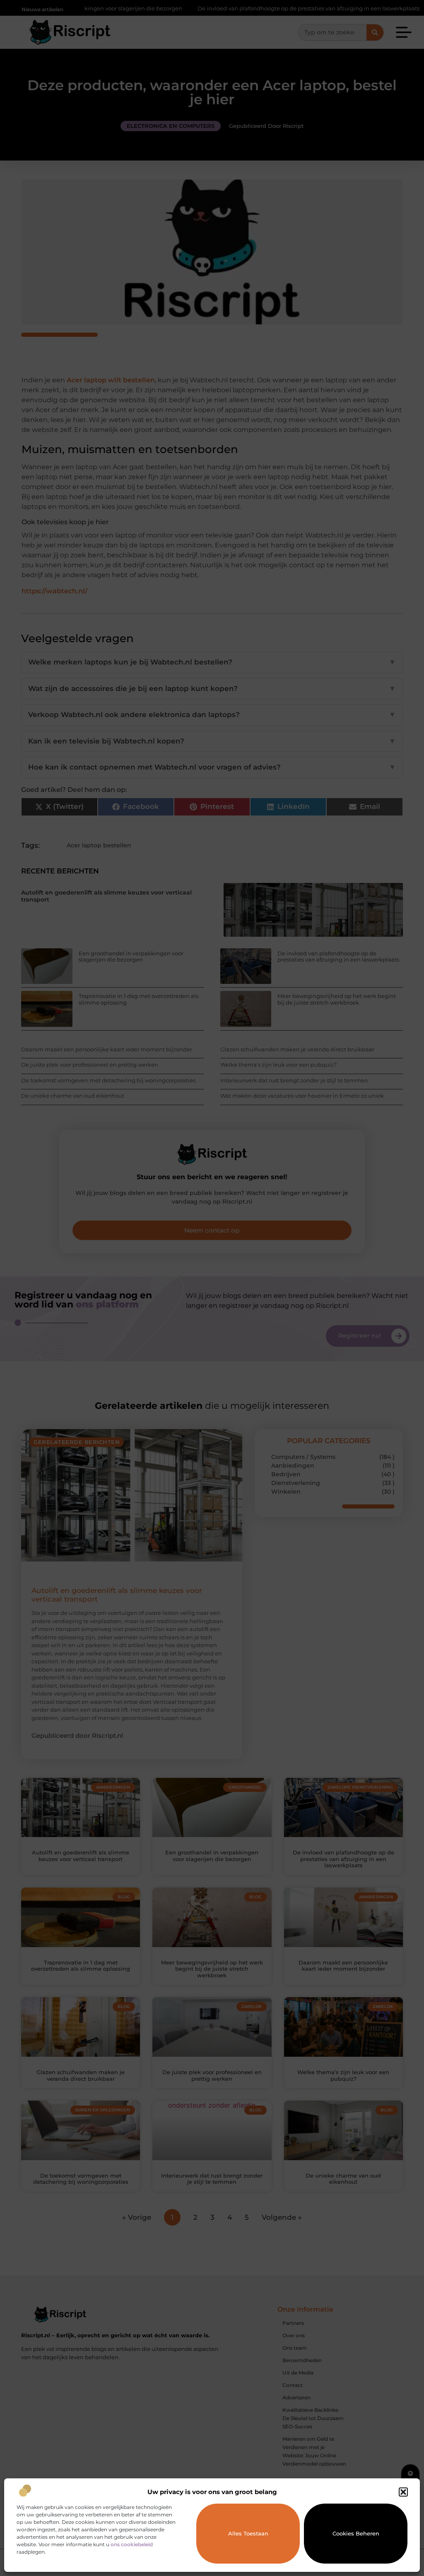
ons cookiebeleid (132, 2544)
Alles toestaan (248, 2533)
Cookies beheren (356, 2533)
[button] (403, 2492)
